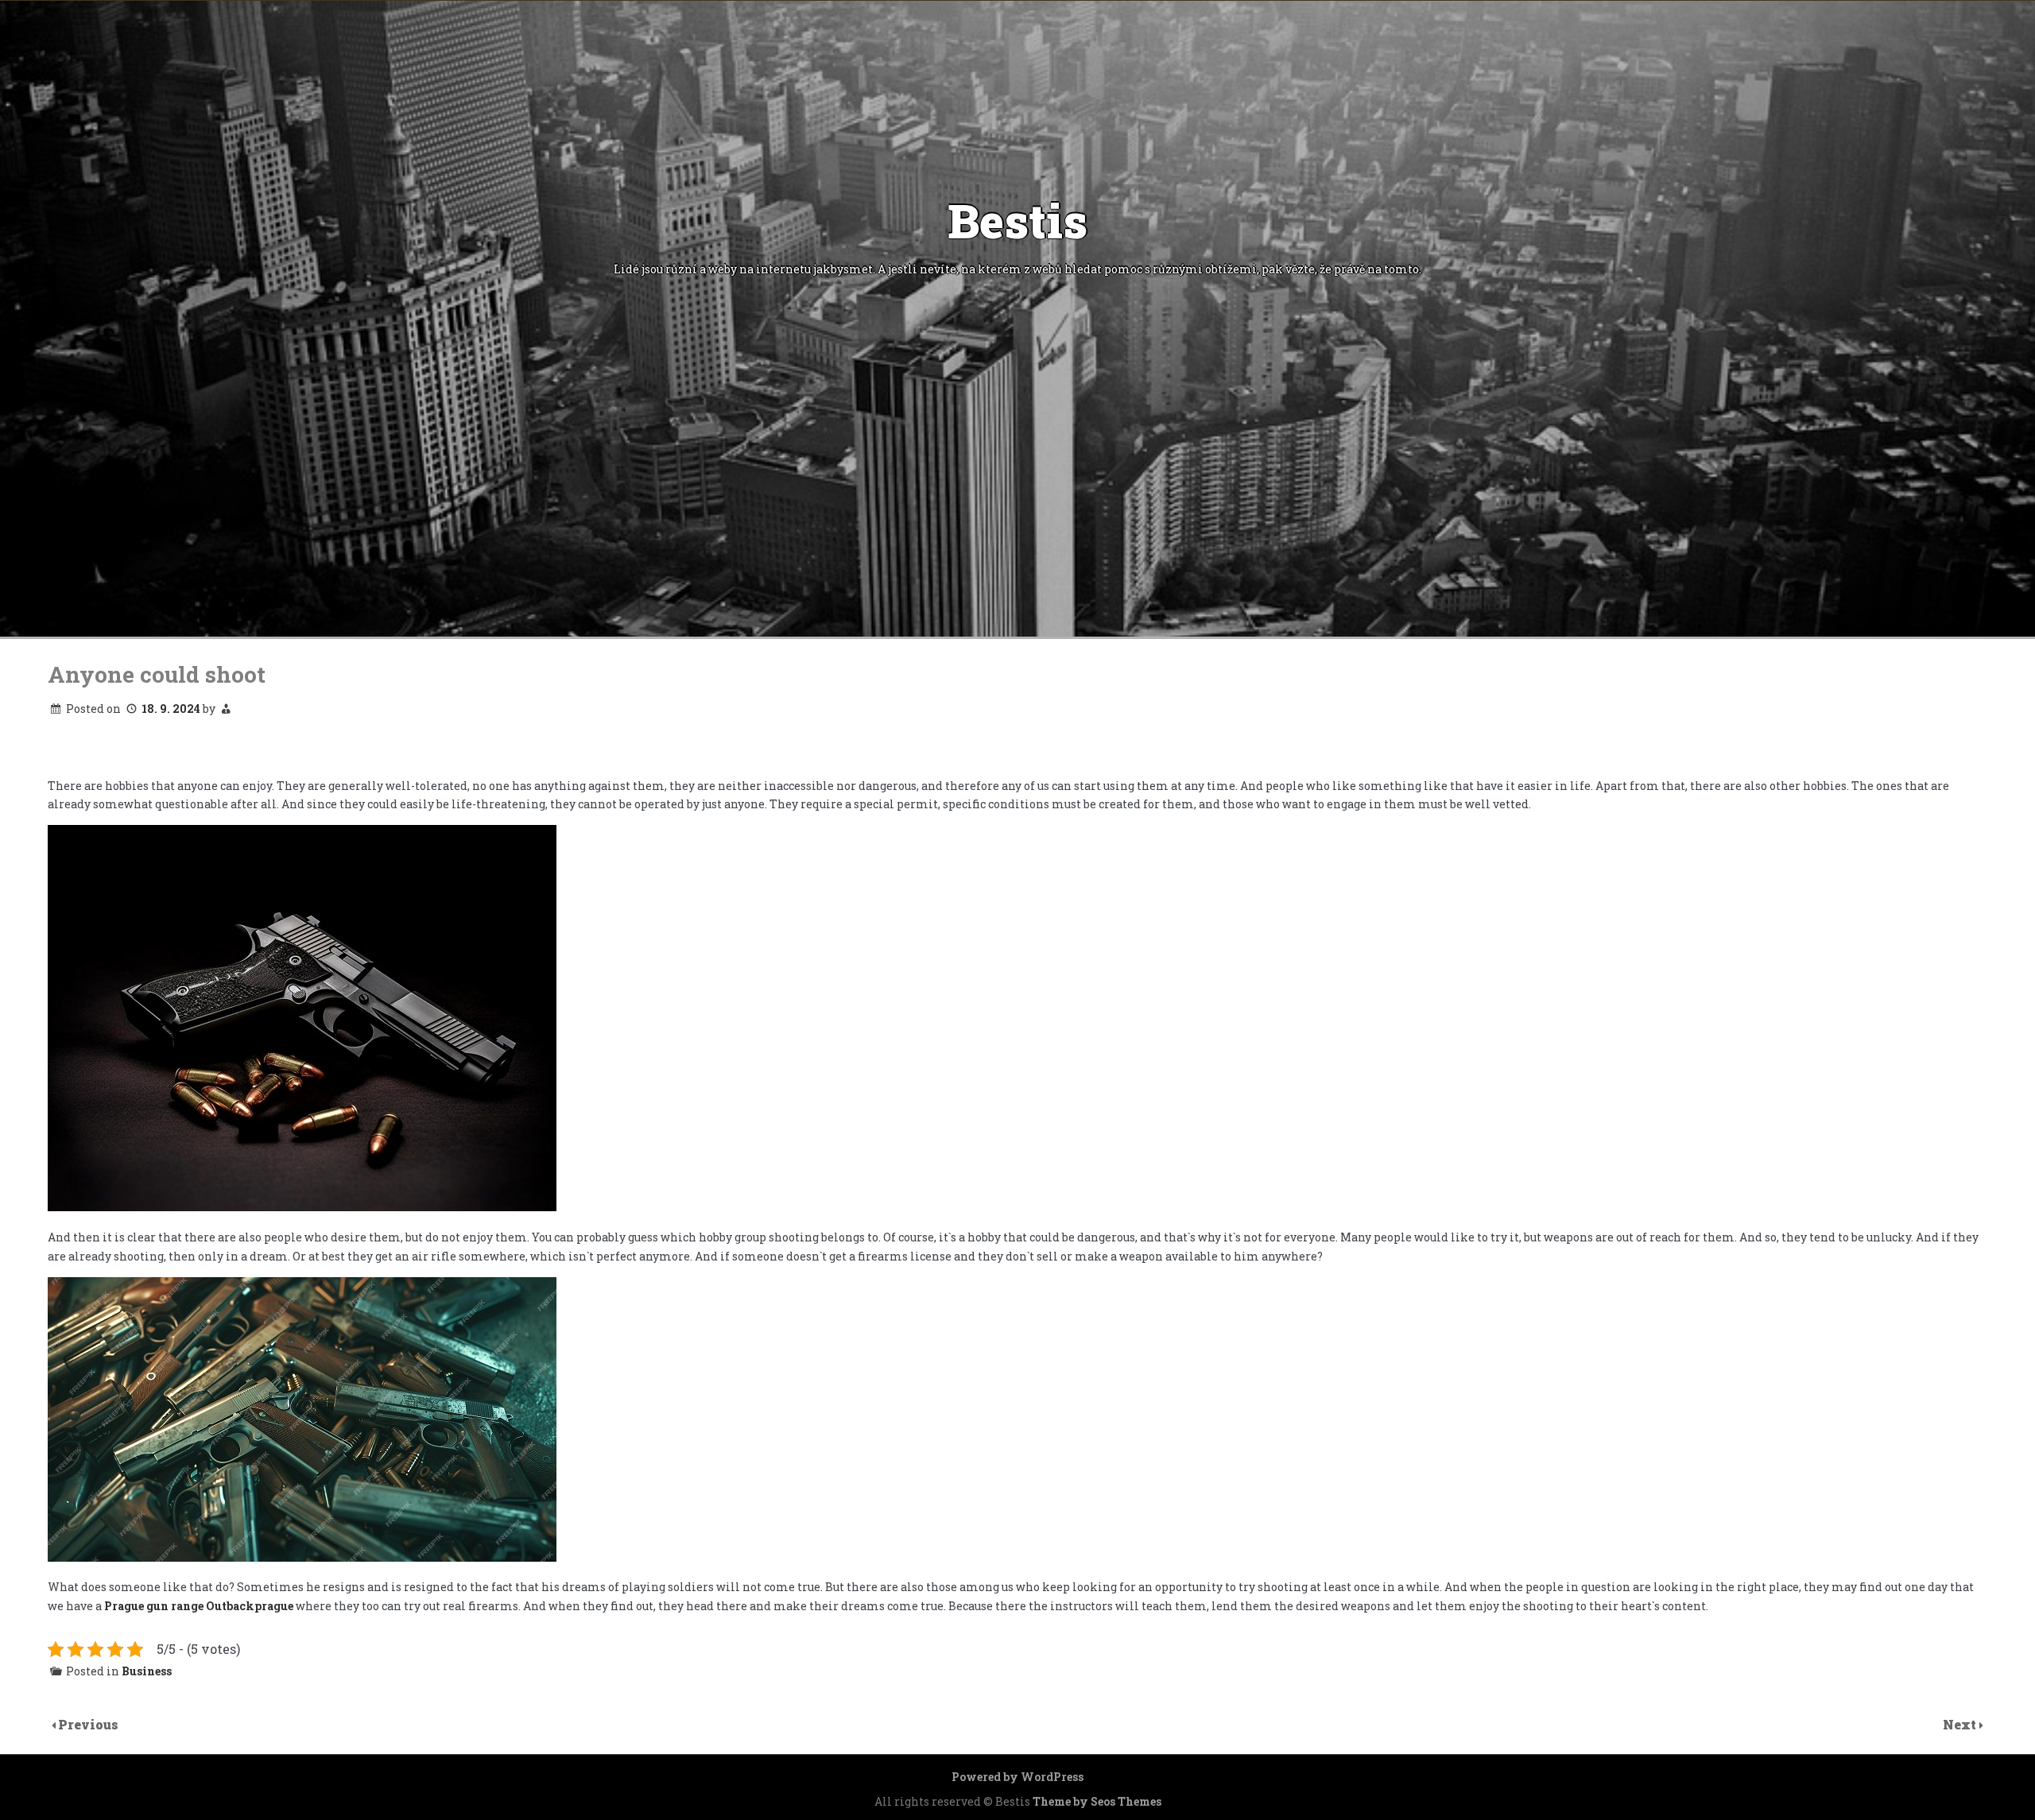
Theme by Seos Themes (1097, 1801)
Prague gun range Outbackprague (199, 1606)
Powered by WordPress (1017, 1777)
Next (1961, 1724)
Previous (88, 1724)
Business (147, 1671)
